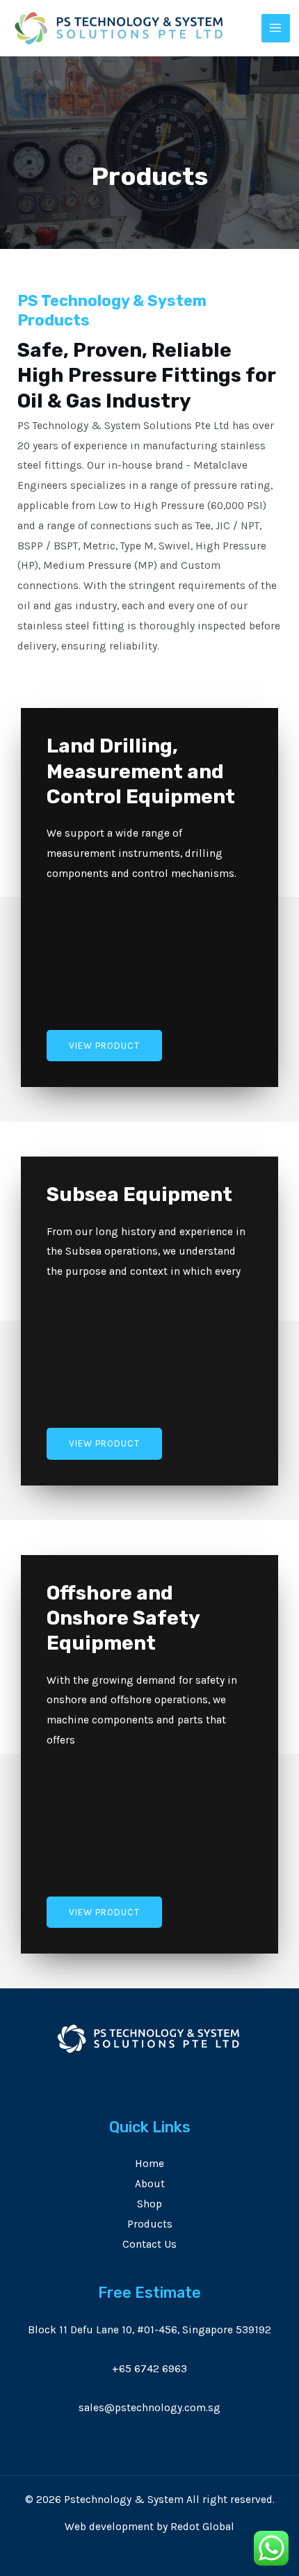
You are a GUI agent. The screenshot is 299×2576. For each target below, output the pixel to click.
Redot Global (202, 2527)
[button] (104, 1046)
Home (149, 2164)
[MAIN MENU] (276, 29)
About (150, 2184)
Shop (149, 2204)
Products (150, 2224)
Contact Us (149, 2244)
